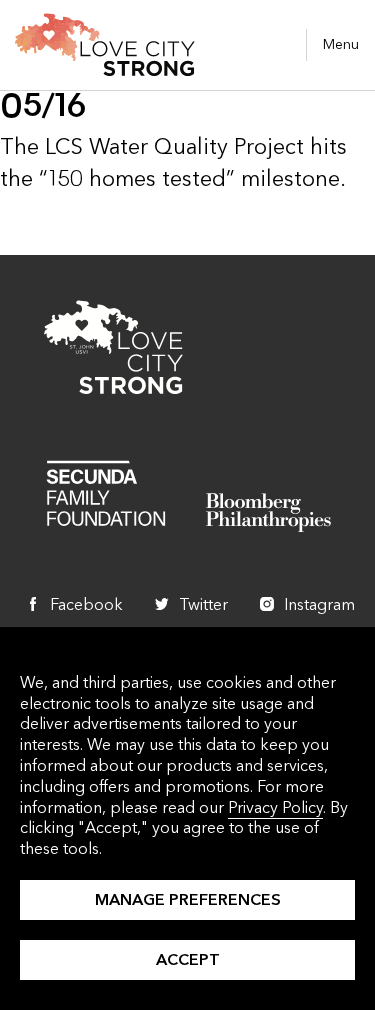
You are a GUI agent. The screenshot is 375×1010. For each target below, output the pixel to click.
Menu (341, 44)
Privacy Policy (275, 807)
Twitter (203, 604)
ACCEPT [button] (188, 959)
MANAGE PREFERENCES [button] (188, 899)
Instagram (319, 604)
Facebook (86, 604)
